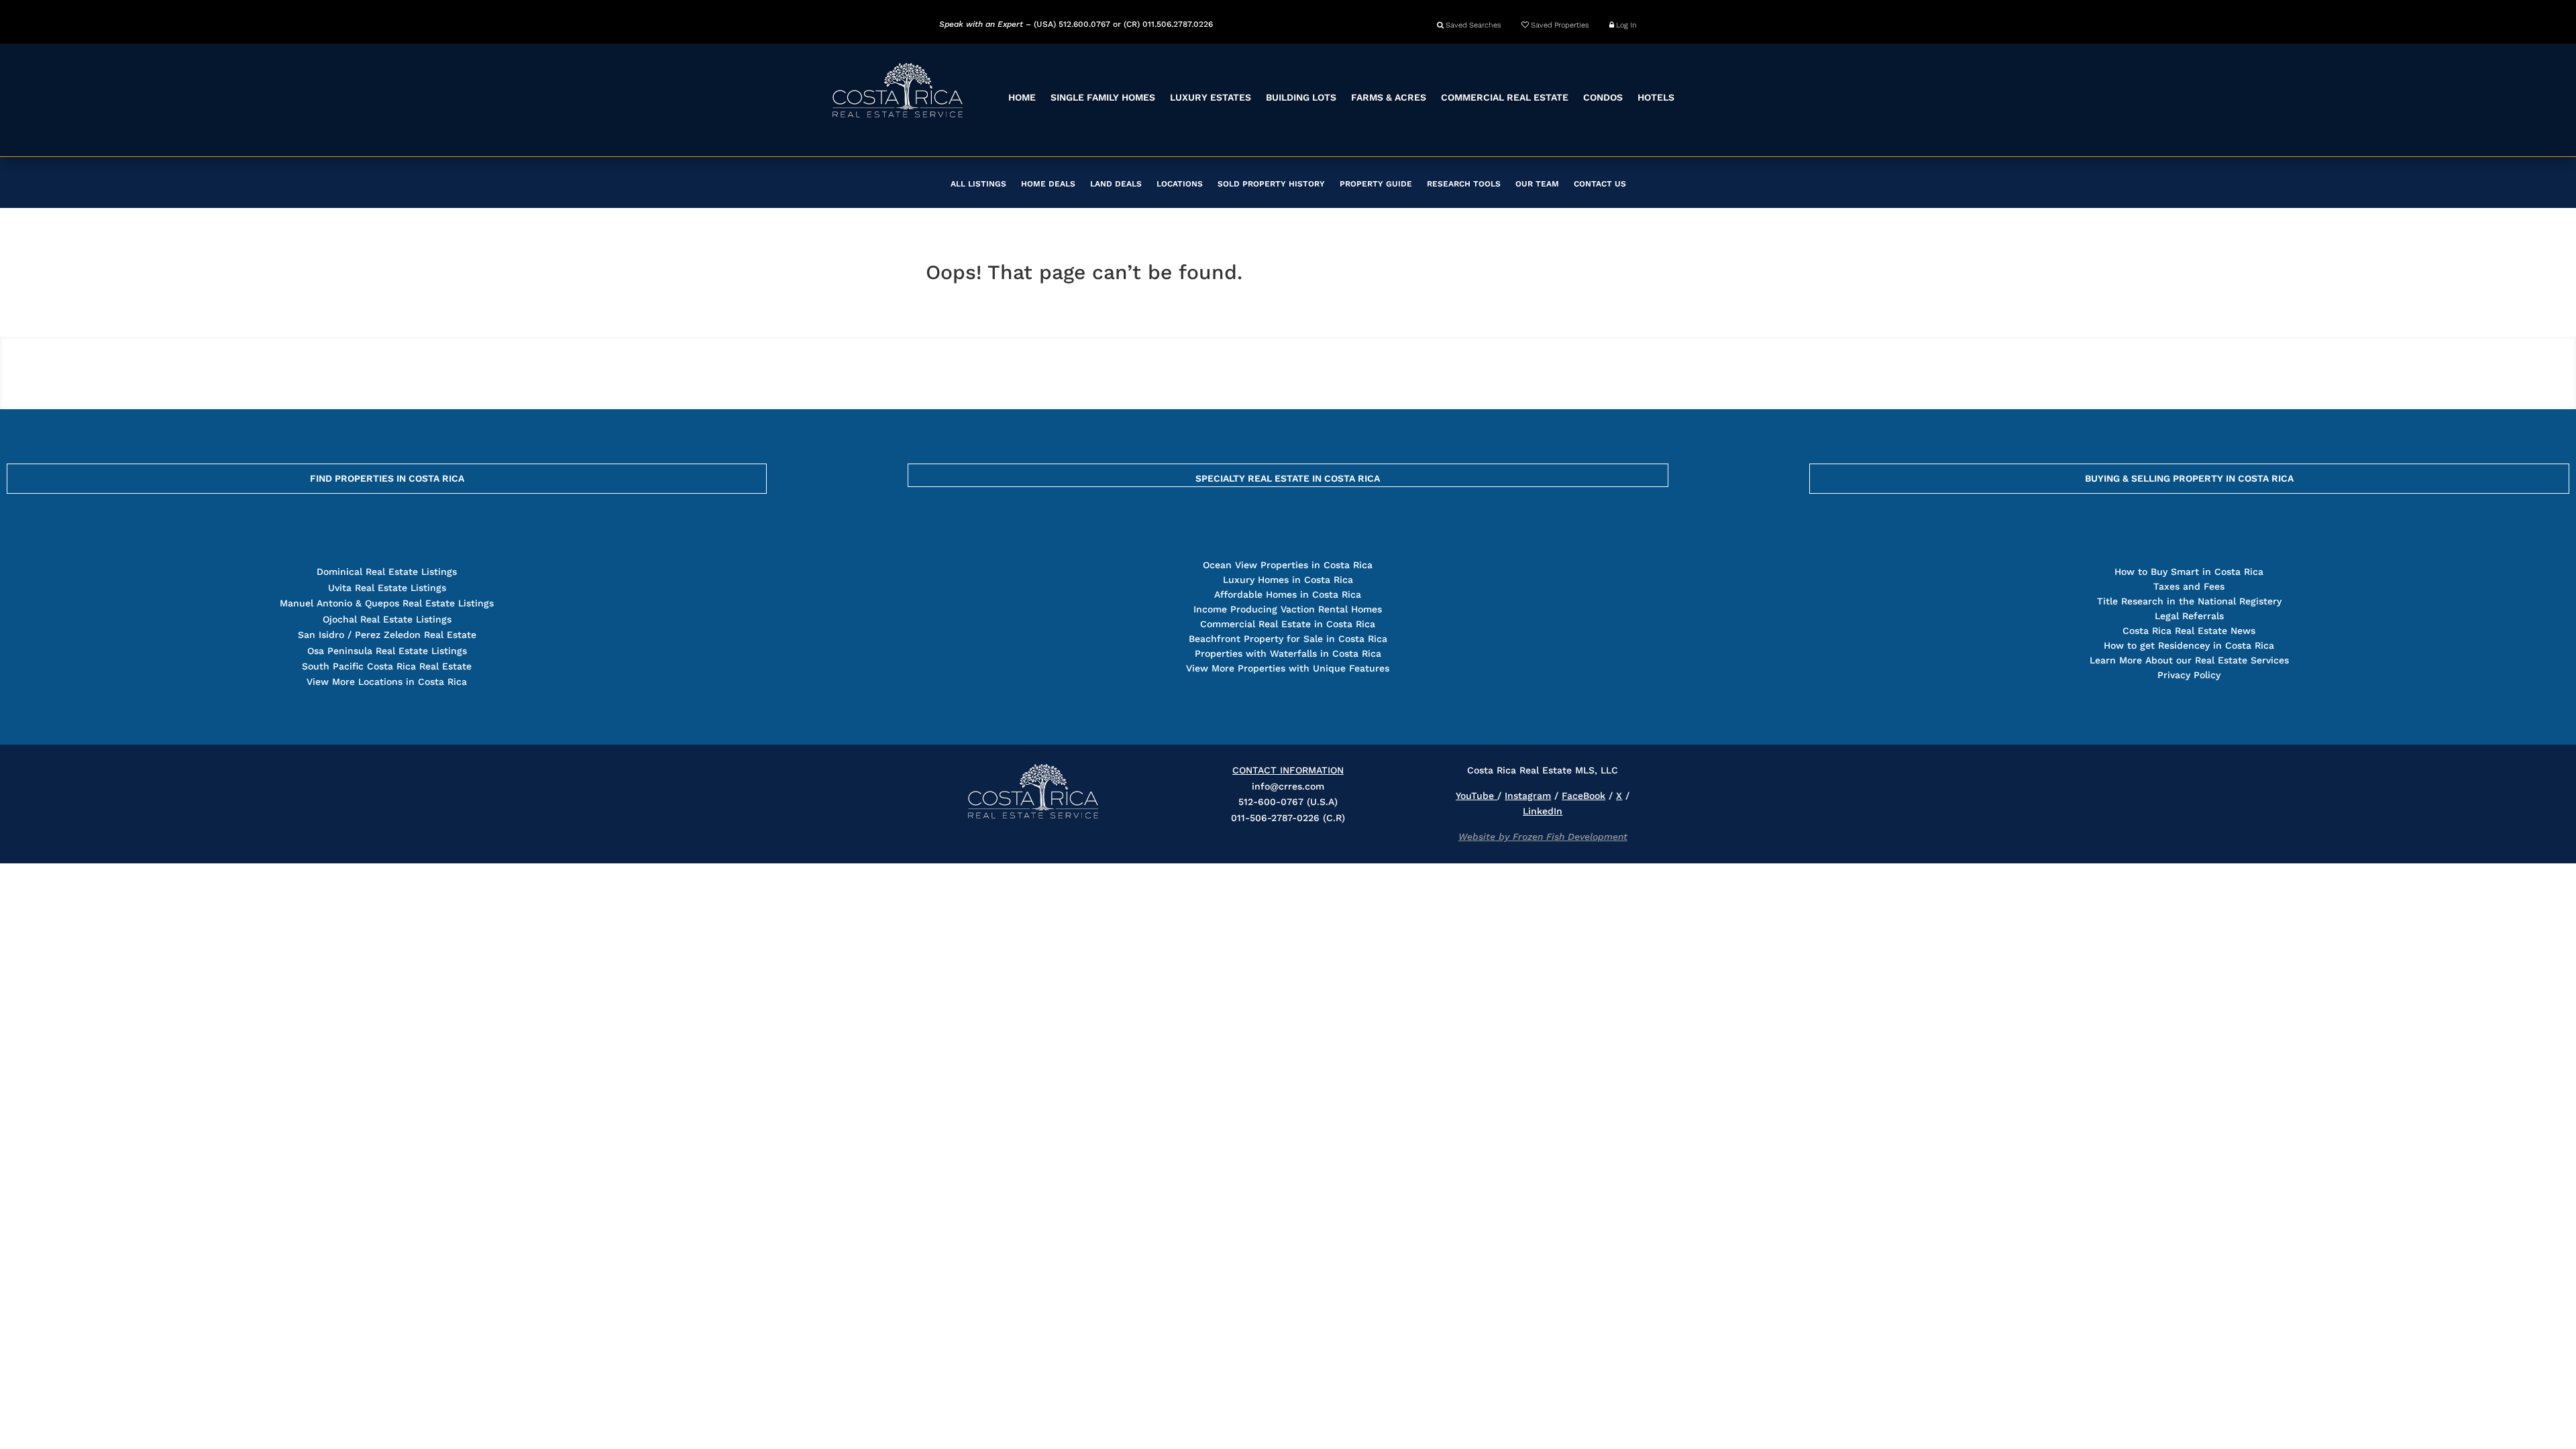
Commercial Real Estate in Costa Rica (1288, 624)
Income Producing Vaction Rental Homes (1288, 609)
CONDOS (1603, 97)
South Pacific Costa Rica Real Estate (387, 666)
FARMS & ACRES (1389, 97)
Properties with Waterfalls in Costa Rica (1288, 653)
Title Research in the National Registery (2189, 601)
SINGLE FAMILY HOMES (1103, 97)
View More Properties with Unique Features (1288, 668)
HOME (1022, 97)
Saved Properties (1559, 25)
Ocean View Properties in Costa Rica (1288, 565)
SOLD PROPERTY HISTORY (1271, 184)
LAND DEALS (1116, 184)
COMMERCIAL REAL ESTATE (1505, 97)
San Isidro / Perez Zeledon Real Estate (387, 635)
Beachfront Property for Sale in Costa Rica (1288, 639)
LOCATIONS (1180, 184)
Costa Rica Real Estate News (2189, 631)
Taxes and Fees (2189, 586)
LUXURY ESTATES (1211, 97)
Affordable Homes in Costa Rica (1288, 594)
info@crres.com (1288, 786)
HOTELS (1656, 97)
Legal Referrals (2189, 616)
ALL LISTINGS (978, 184)
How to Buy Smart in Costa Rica (2189, 572)
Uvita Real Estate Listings (387, 588)
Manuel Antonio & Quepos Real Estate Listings (387, 603)
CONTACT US (1600, 184)
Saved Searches (1472, 25)
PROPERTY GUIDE (1376, 184)
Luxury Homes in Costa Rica (1288, 580)
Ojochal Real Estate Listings (387, 619)
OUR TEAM (1537, 184)
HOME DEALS (1048, 184)
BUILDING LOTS (1301, 97)
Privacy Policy (2189, 675)
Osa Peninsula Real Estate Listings (387, 651)
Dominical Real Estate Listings (387, 572)
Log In (1625, 25)
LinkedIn (1543, 811)
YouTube (1477, 796)
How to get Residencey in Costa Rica (2189, 645)
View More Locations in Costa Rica (387, 682)
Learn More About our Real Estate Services (2189, 660)
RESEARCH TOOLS (1464, 184)
